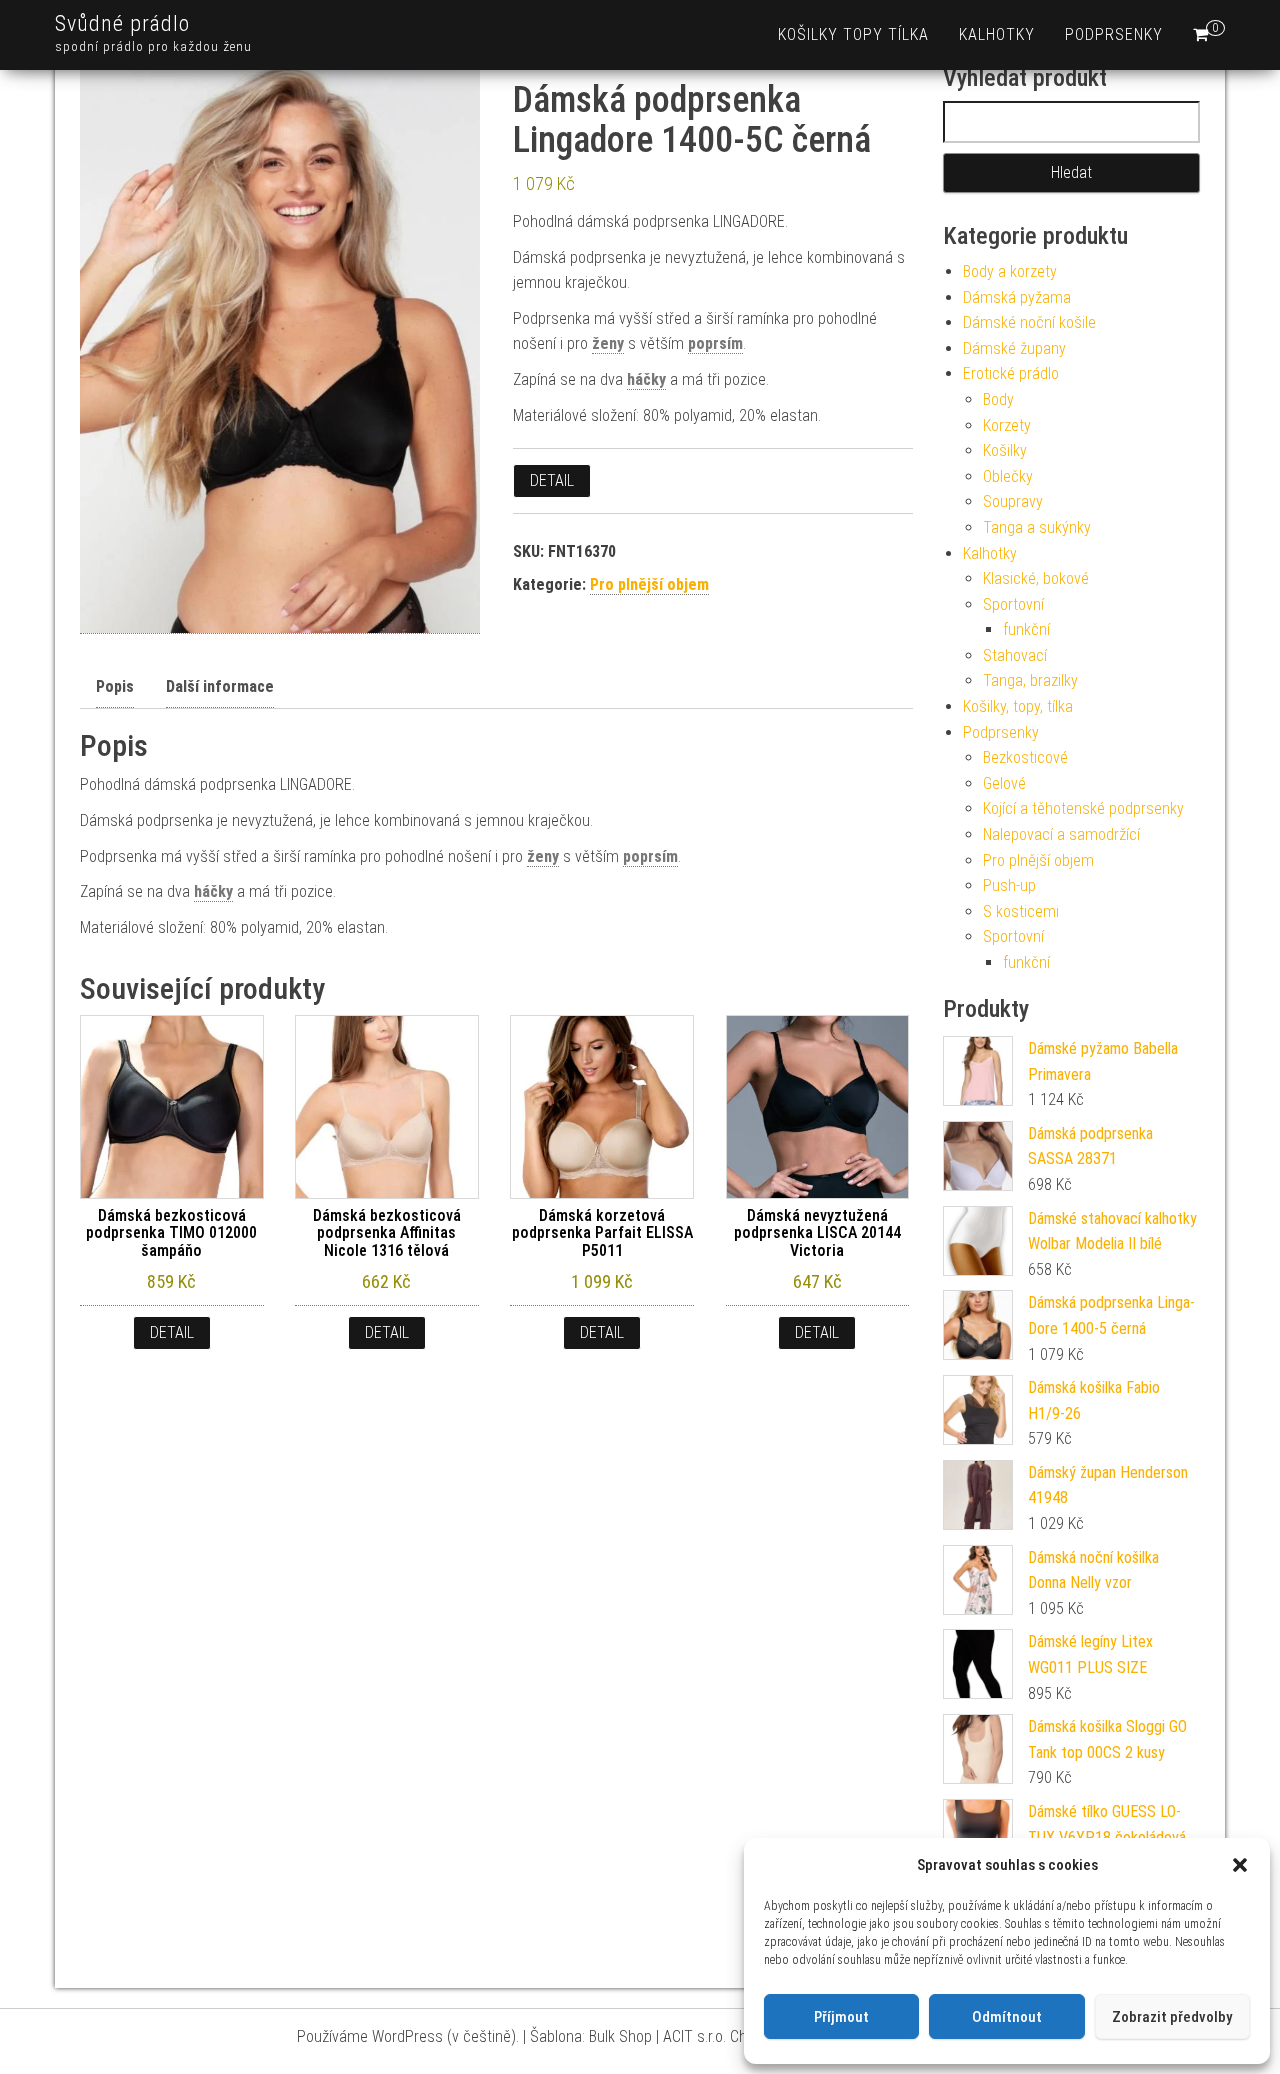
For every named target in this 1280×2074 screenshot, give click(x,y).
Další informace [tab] (220, 686)
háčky (646, 379)
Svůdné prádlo (122, 23)
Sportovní (1013, 604)
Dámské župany (1014, 348)
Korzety (1007, 425)
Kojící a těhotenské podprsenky (1083, 808)
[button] (1240, 1865)
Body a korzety (1010, 271)
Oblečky (1008, 476)
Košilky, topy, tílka (1018, 706)
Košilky (1005, 450)
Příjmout (841, 2017)
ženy (608, 343)
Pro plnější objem (649, 584)
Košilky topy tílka (853, 34)
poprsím (715, 343)
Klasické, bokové (1036, 578)
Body (998, 399)
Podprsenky (1114, 34)
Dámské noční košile (1029, 322)
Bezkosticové (1025, 757)
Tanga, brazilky (1030, 680)
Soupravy (1013, 501)
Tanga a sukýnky (1037, 527)
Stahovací (1015, 655)
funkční (1026, 629)
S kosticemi (1021, 911)
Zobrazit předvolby (1172, 2017)
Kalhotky (997, 34)
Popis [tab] (115, 686)
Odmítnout (1007, 2017)
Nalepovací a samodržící (1061, 834)
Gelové (1004, 783)
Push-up (1009, 885)
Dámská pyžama (1017, 297)
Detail (552, 480)
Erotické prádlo (1011, 373)
